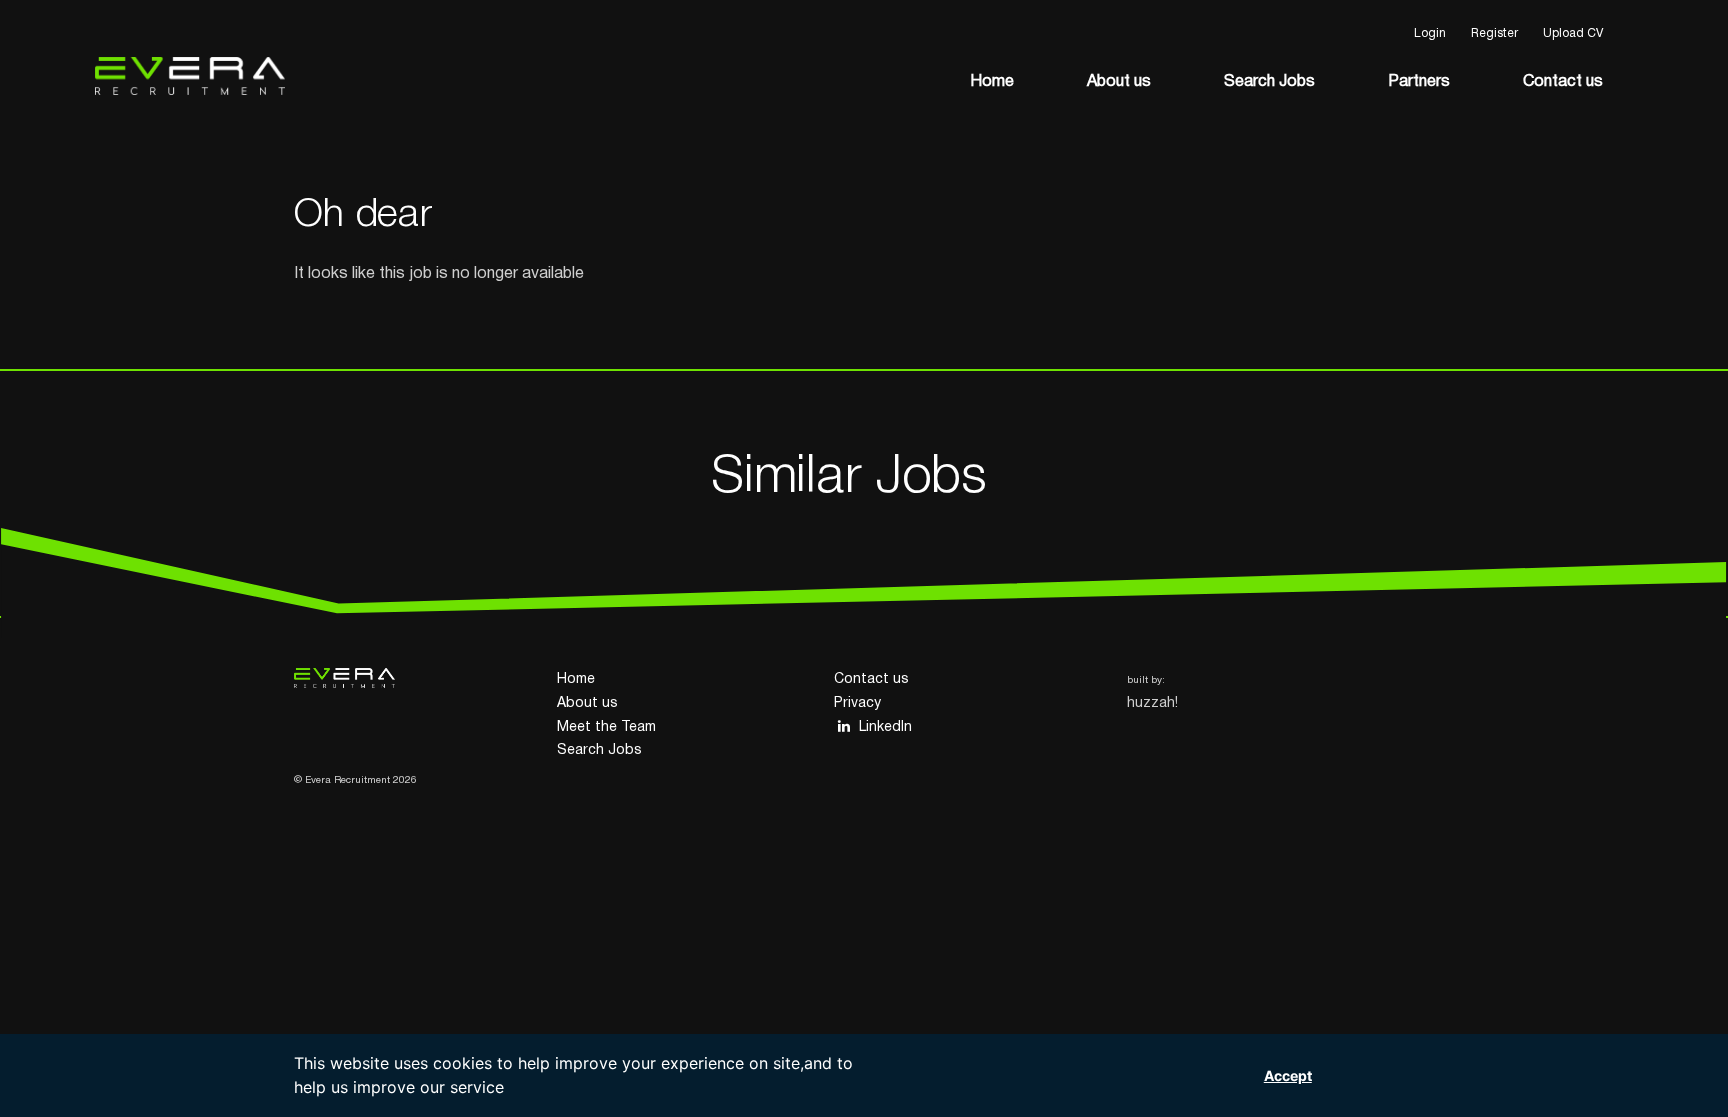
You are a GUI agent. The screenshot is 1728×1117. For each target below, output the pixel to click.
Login (1430, 33)
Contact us (1563, 82)
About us (1119, 82)
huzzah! (1152, 703)
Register (1494, 33)
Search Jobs (1269, 82)
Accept (1288, 1075)
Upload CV (1573, 33)
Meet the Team (606, 727)
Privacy (857, 703)
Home (992, 82)
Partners (1419, 82)
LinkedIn (885, 727)
